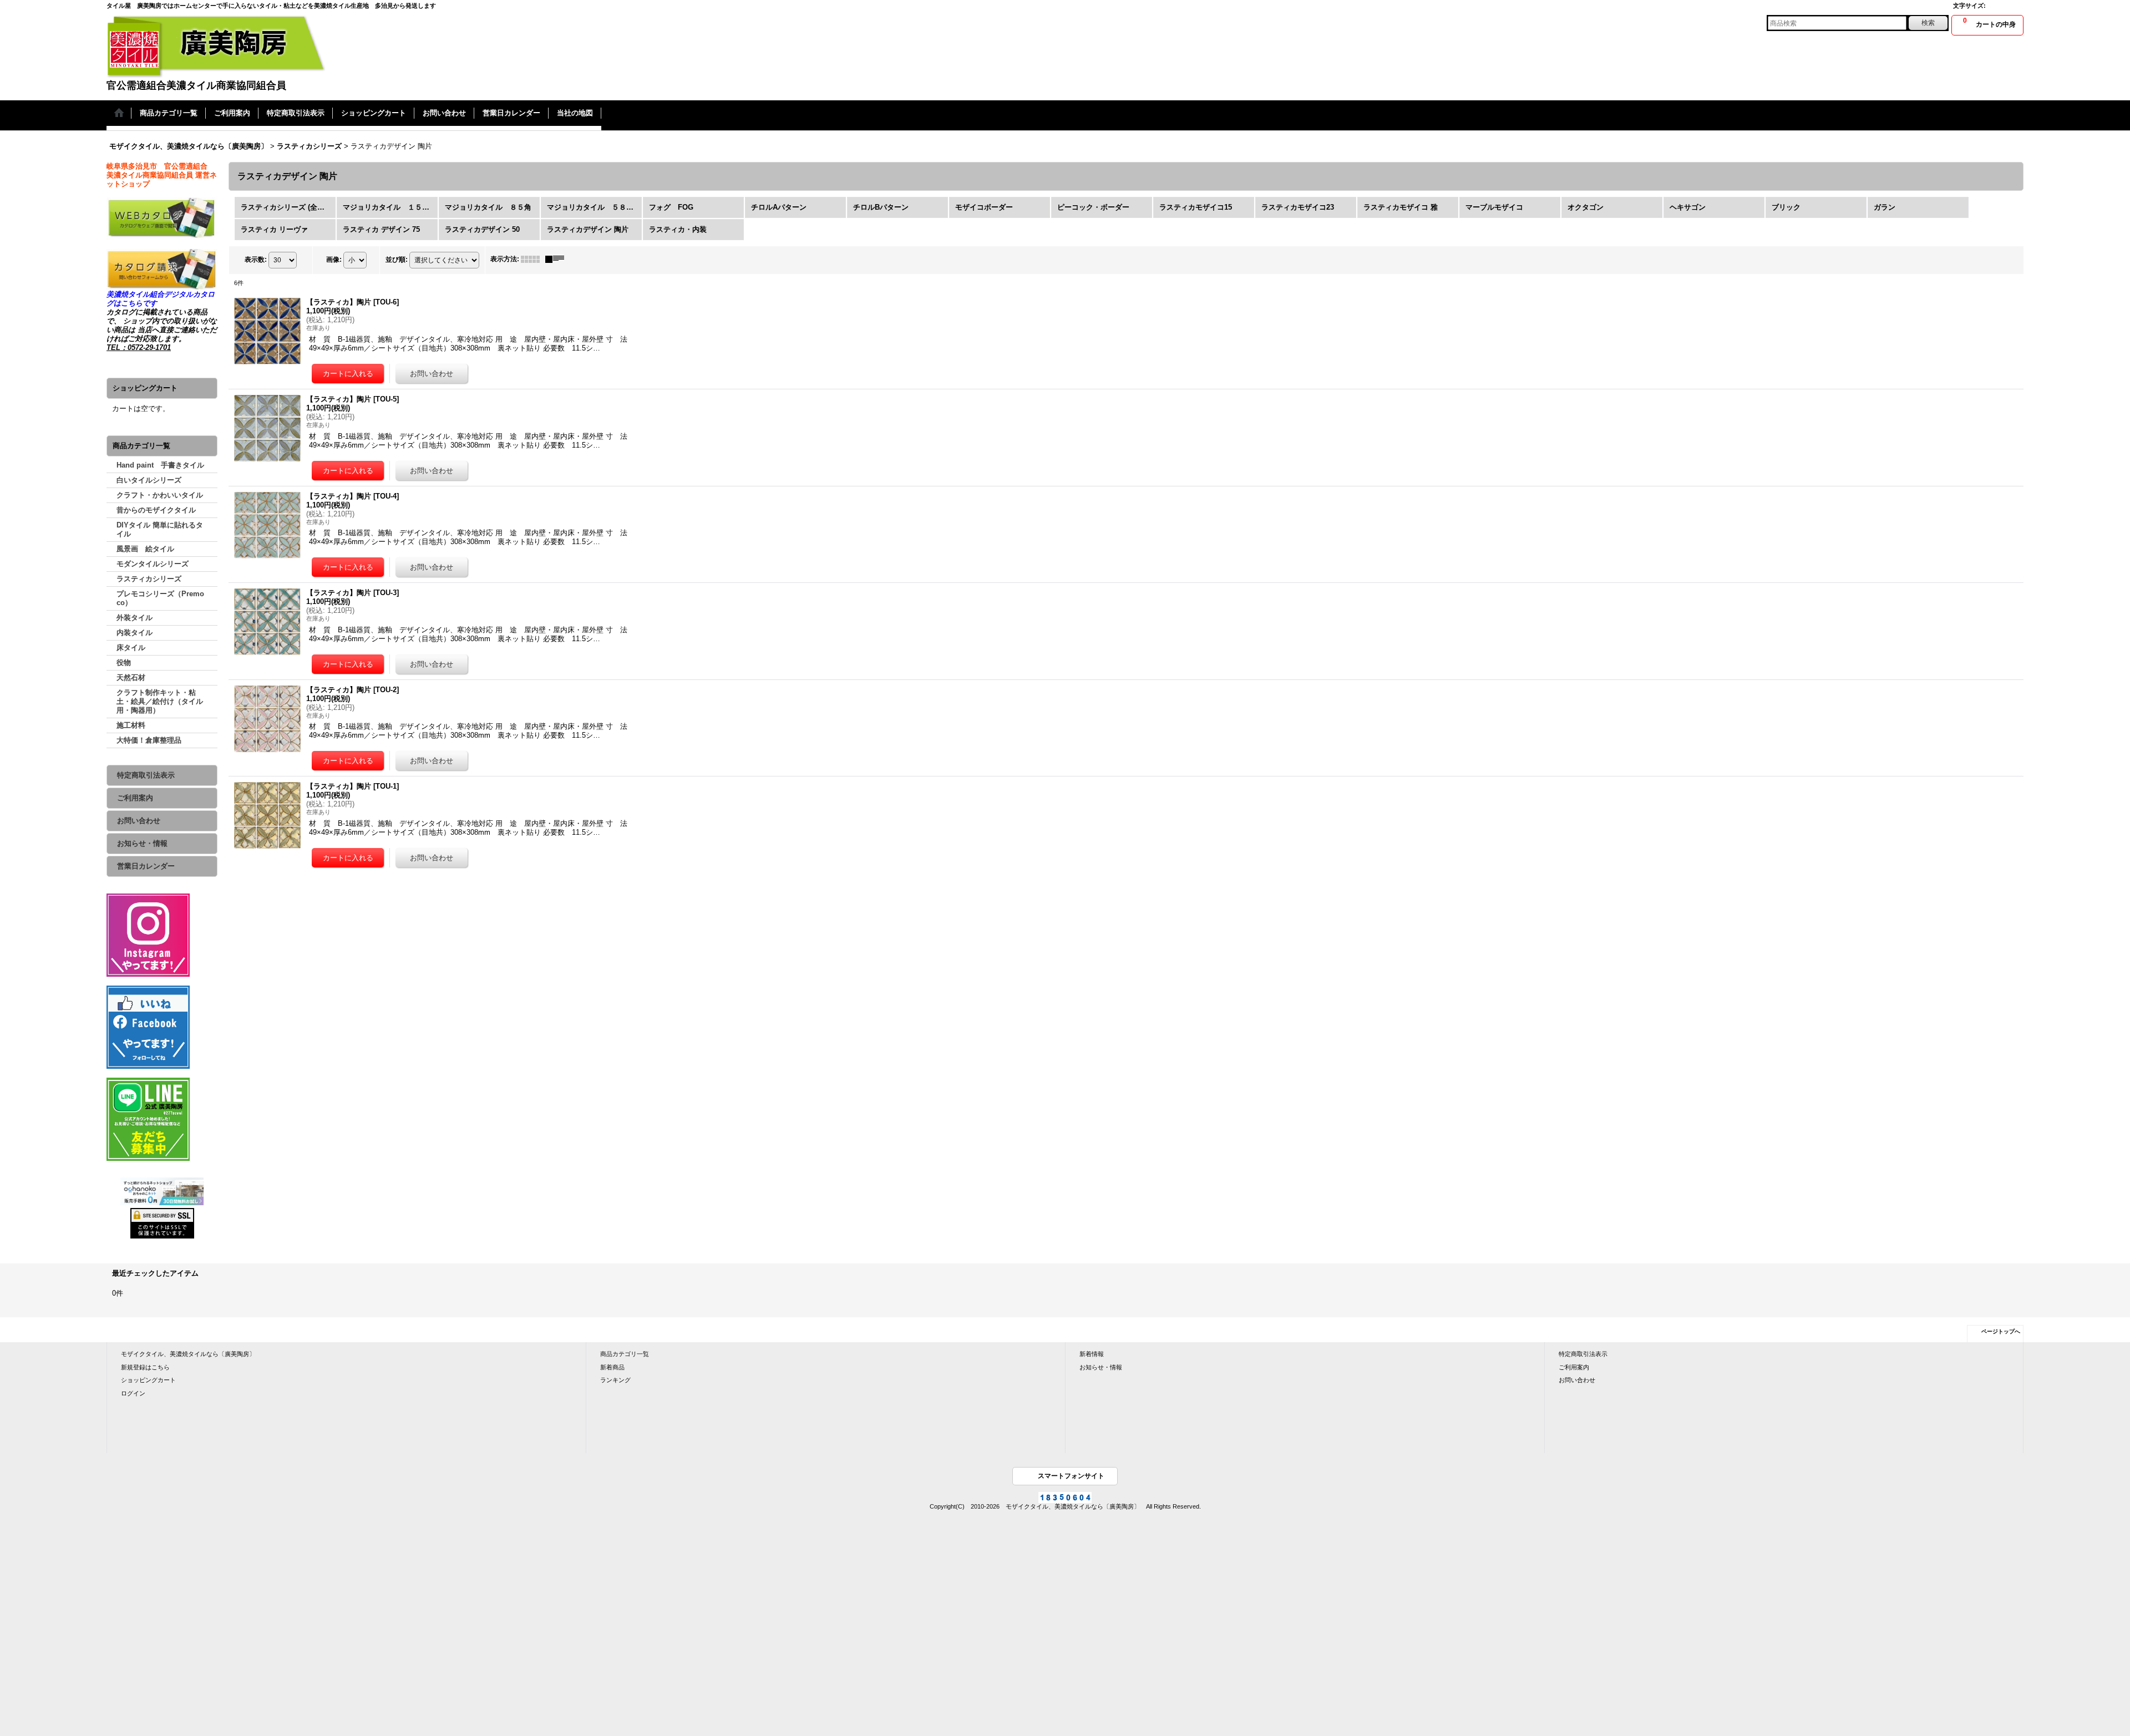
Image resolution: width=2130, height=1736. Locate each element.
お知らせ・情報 (142, 843)
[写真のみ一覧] (533, 259)
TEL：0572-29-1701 (139, 347)
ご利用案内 (135, 798)
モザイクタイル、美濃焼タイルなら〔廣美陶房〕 (188, 1354)
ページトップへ (2001, 1331)
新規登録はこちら (145, 1367)
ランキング (615, 1380)
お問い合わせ (139, 821)
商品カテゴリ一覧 (625, 1354)
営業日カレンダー (146, 866)
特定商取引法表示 (146, 775)
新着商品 (612, 1367)
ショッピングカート (148, 1380)
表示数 (256, 260)
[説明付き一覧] (557, 259)
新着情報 (1092, 1354)
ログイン (133, 1393)
